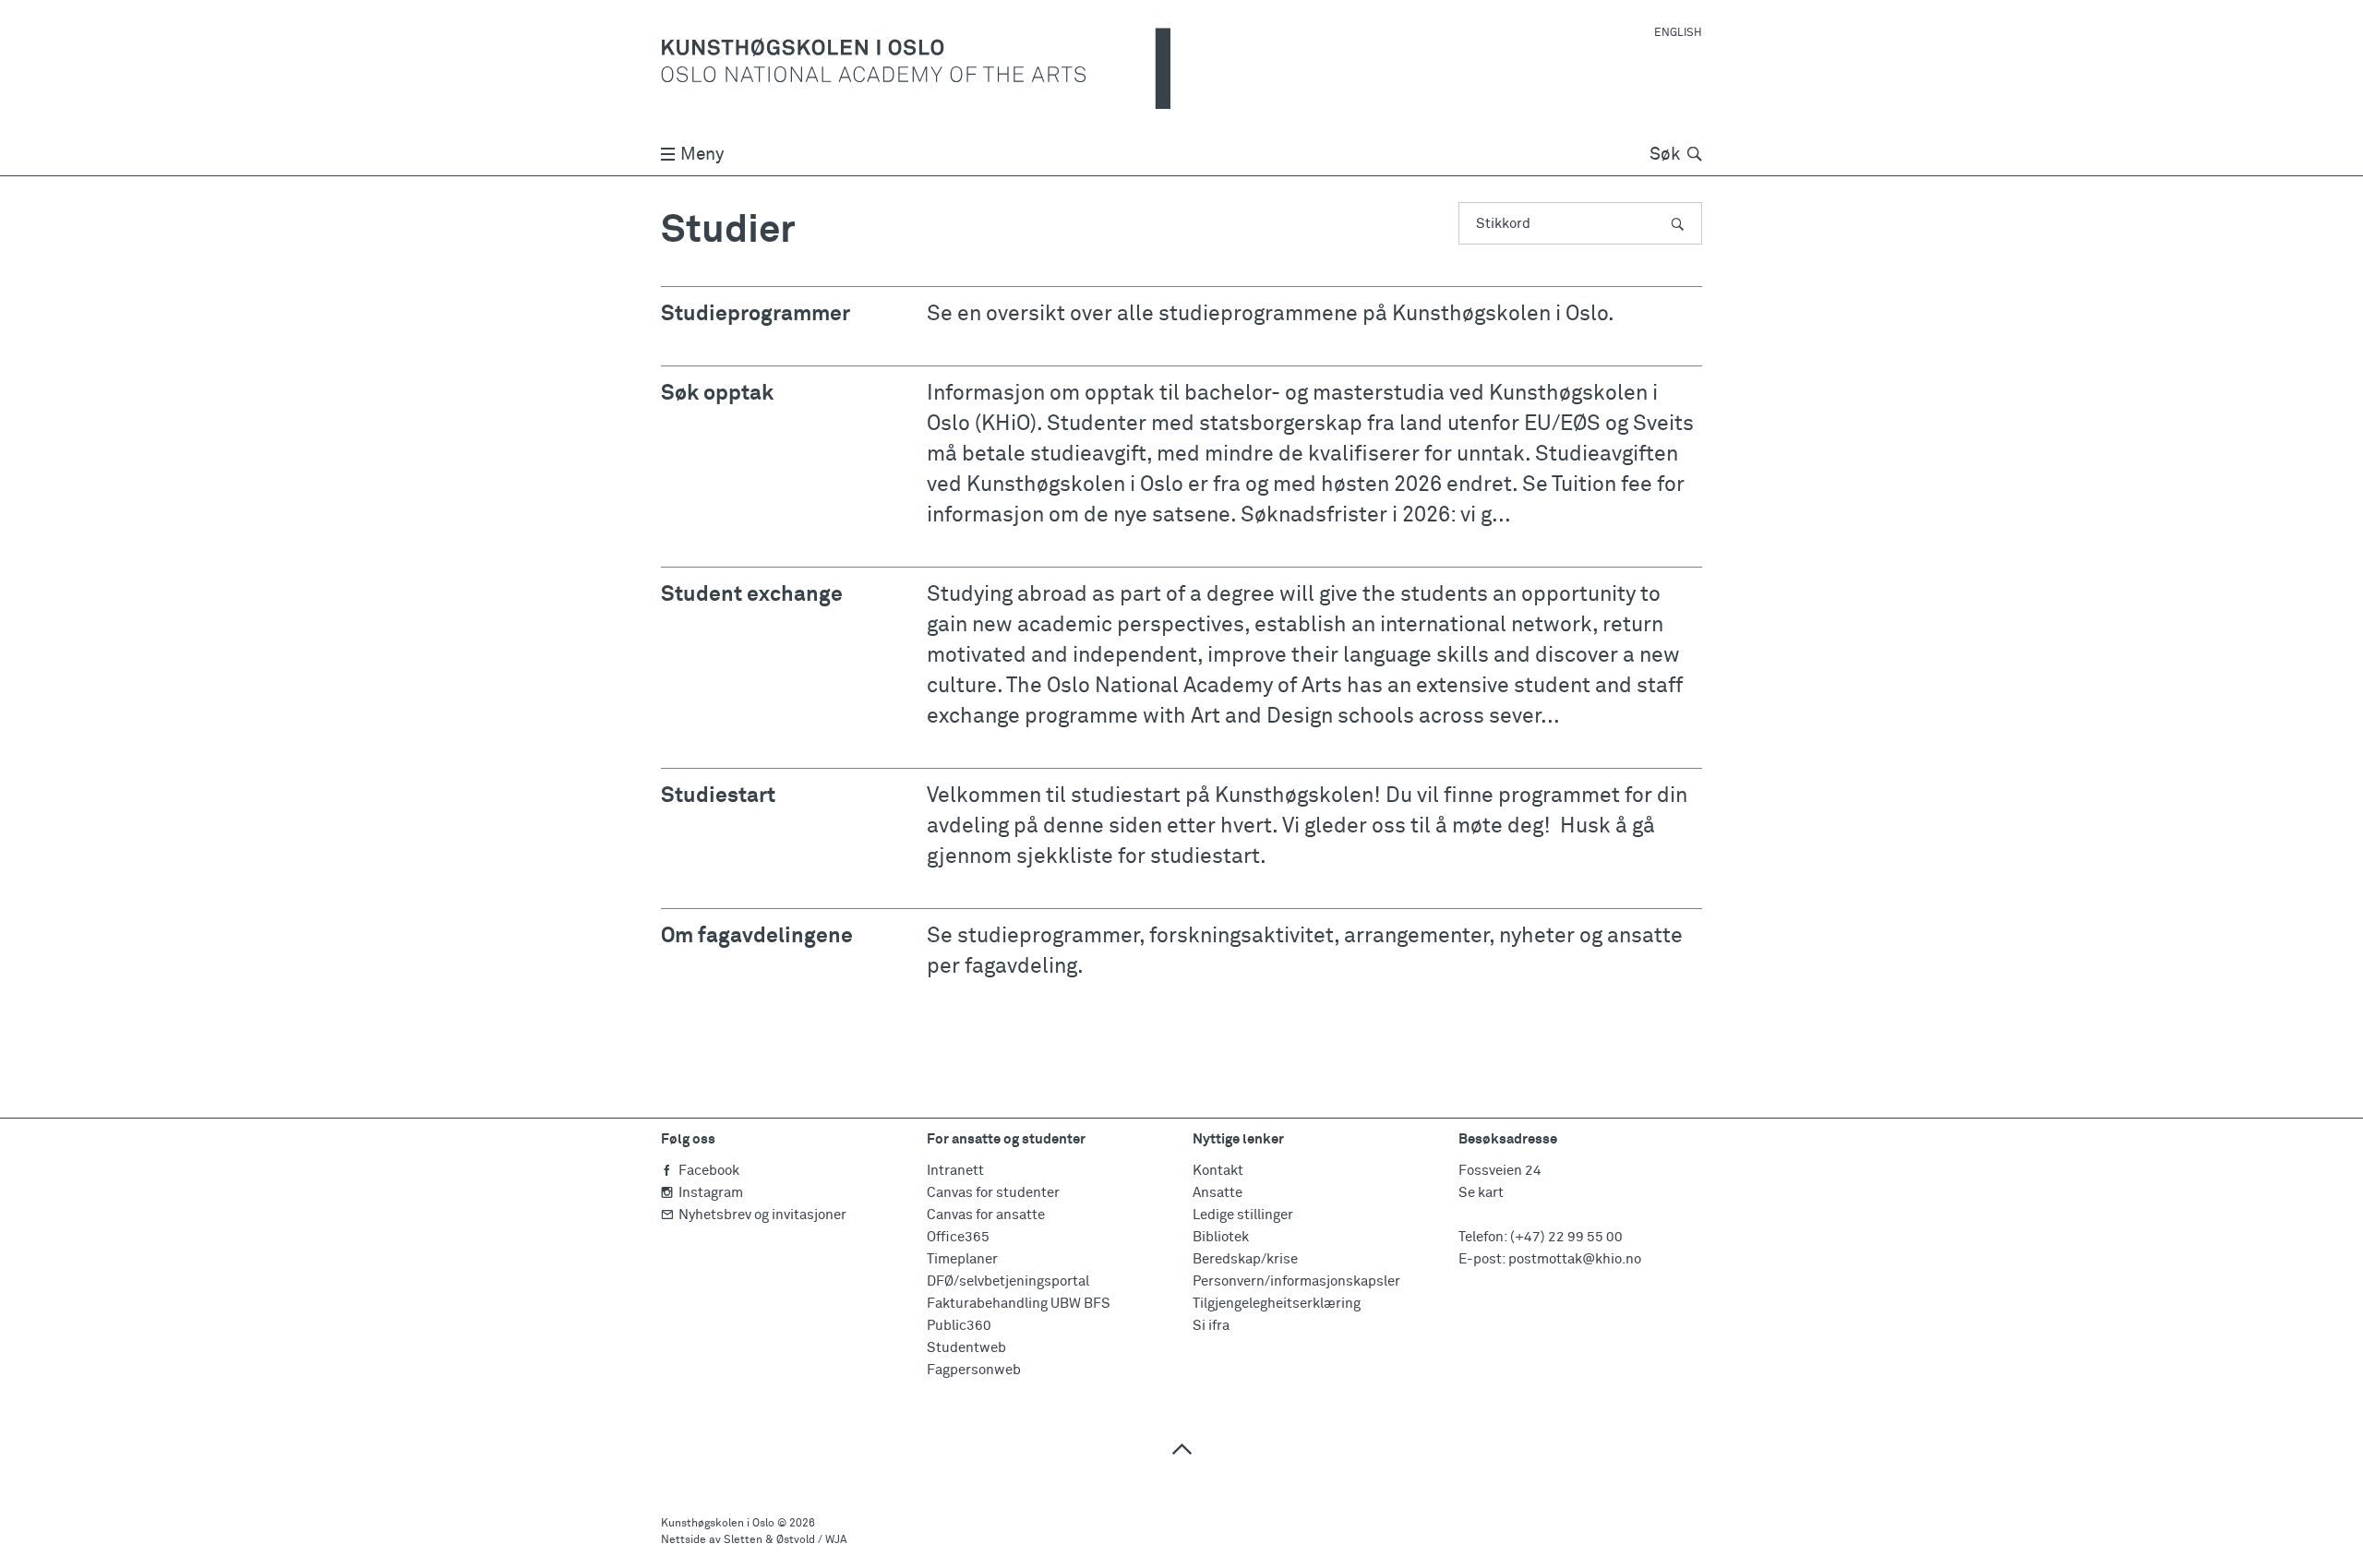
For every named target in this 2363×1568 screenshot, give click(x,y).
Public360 (959, 1326)
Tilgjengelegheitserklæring (1277, 1304)
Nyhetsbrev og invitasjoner (762, 1215)
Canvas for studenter (993, 1193)
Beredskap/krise (1245, 1259)
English (1678, 33)
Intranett (955, 1171)
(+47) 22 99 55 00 (1566, 1237)
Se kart (1481, 1193)
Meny (702, 155)
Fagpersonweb (974, 1370)
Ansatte (1217, 1193)
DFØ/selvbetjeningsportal (1008, 1281)
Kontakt (1218, 1171)
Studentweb (966, 1348)
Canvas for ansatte (986, 1215)
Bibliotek (1221, 1237)
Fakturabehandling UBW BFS (1019, 1304)
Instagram (711, 1193)
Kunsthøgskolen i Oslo (718, 1524)
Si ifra (1211, 1326)
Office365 (958, 1237)
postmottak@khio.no (1575, 1259)
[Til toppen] (1181, 1448)
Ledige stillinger (1243, 1215)
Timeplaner (962, 1259)
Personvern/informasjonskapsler (1296, 1281)
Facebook (709, 1171)
